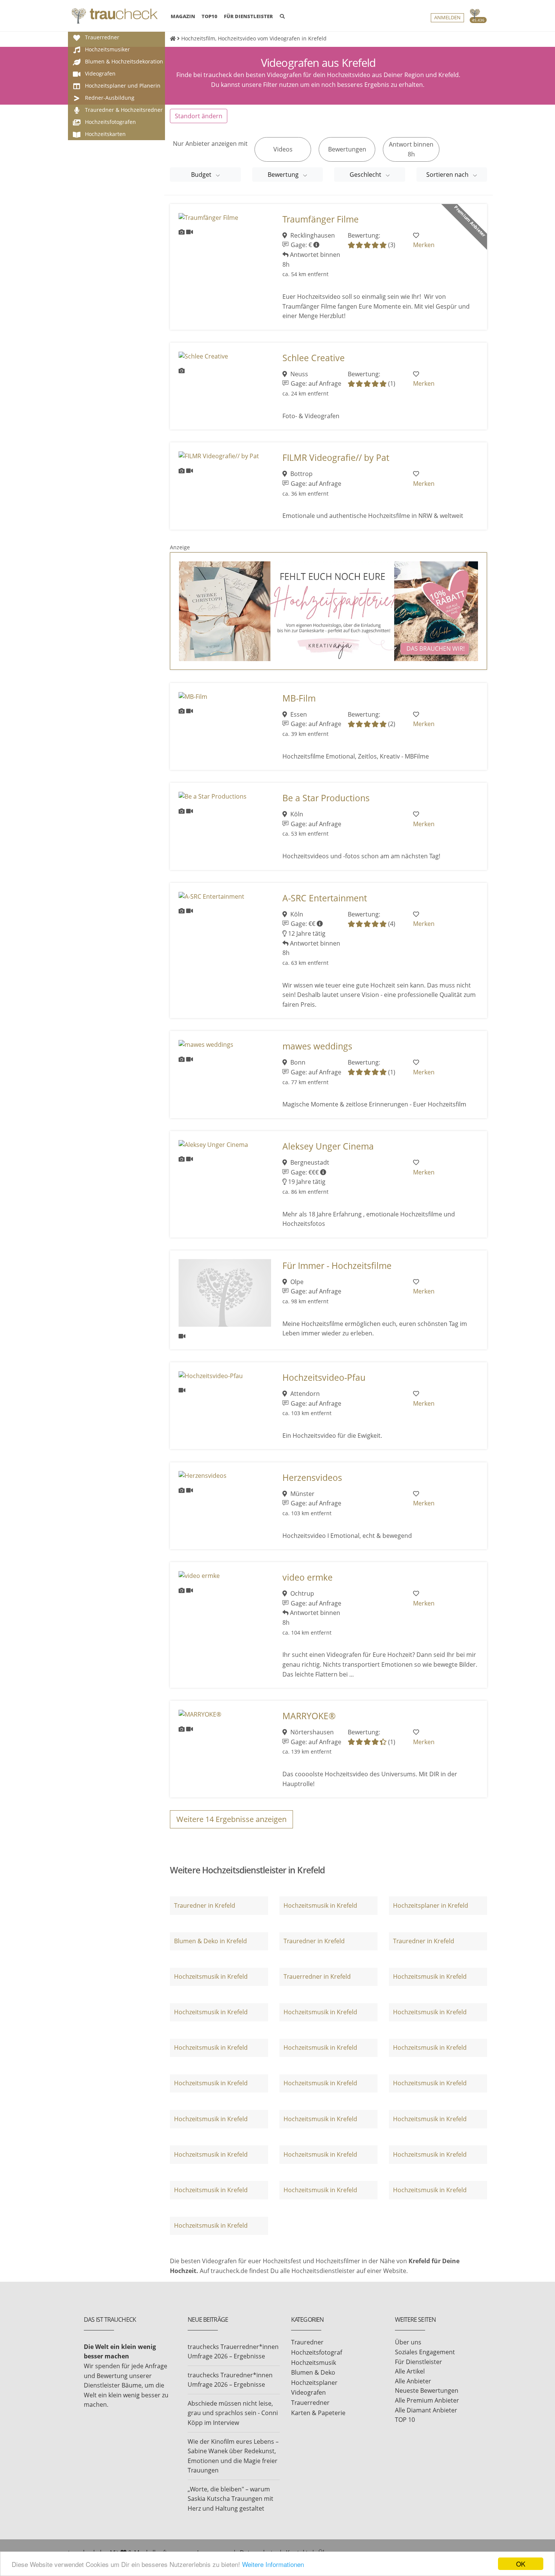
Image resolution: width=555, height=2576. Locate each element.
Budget (202, 175)
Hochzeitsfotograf (317, 2352)
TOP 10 (405, 2420)
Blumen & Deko (313, 2372)
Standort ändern (199, 116)
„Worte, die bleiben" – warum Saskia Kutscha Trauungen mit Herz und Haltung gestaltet (230, 2499)
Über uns (408, 2342)
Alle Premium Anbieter (427, 2400)
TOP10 (210, 16)
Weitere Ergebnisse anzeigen (231, 1819)
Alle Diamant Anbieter (426, 2410)
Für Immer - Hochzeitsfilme (337, 1266)
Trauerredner (310, 2403)
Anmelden (447, 18)
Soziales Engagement (425, 2352)
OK (521, 2564)
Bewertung (284, 175)
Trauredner (307, 2342)
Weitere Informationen (273, 2564)
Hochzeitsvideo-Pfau (324, 1378)
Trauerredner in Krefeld (317, 1976)
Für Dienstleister (419, 2362)
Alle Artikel (410, 2371)
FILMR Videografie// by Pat (336, 458)
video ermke (308, 1577)
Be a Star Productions (326, 798)
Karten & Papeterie (318, 2413)
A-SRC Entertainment (325, 898)
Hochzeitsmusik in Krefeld (320, 1905)
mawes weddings (317, 1046)
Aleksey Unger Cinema (328, 1146)
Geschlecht (366, 175)
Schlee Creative (314, 358)
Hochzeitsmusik (314, 2363)
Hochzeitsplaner (314, 2383)
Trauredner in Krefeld (205, 1905)
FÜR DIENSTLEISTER (248, 16)
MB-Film (299, 698)
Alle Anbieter (413, 2381)
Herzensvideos (312, 1478)
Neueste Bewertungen (427, 2391)
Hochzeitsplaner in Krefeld (431, 1905)
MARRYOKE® (309, 1716)
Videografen (308, 2392)
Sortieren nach (448, 175)
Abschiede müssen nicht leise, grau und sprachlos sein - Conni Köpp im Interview (233, 2413)
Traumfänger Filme (321, 219)
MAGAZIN (183, 16)
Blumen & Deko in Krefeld (210, 1941)
